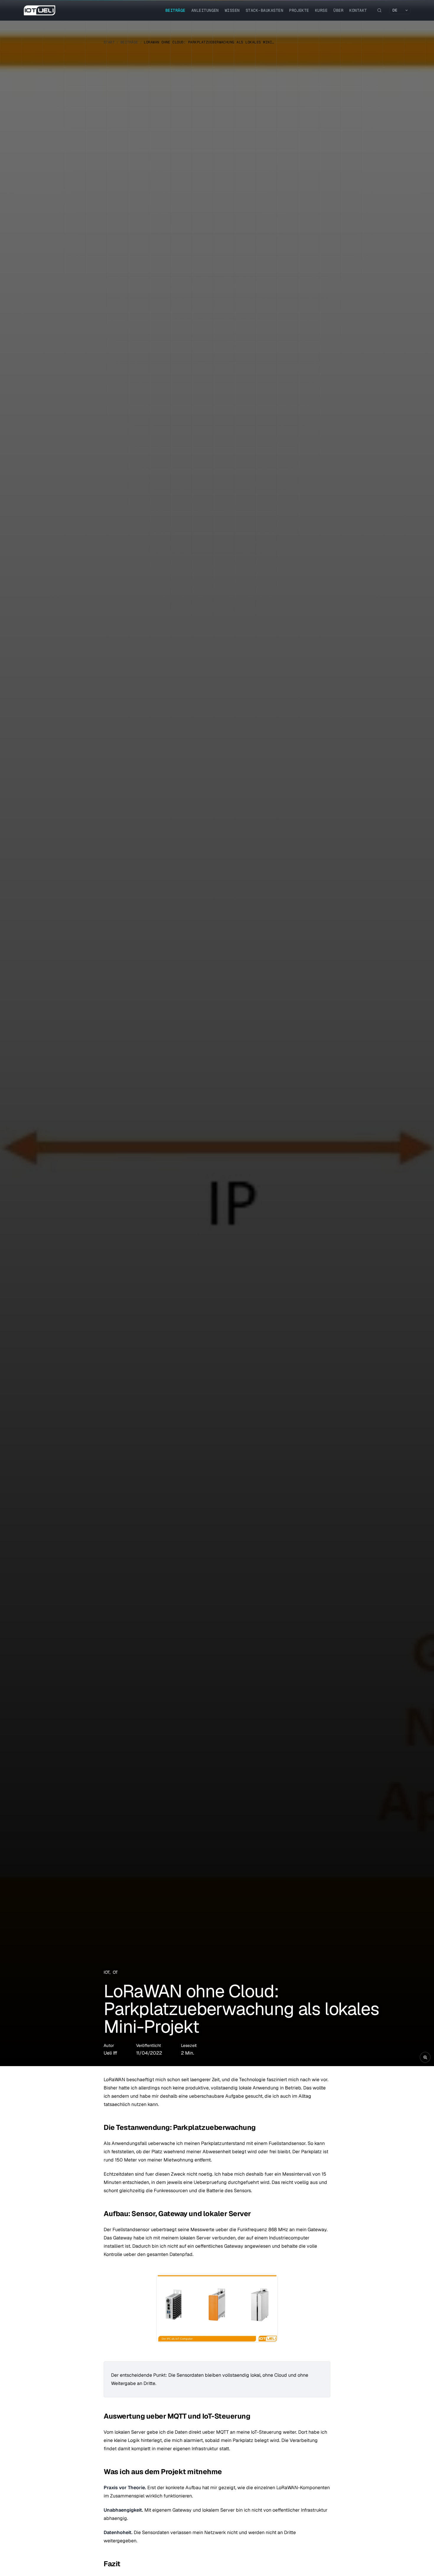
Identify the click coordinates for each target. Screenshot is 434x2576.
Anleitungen (205, 10)
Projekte (299, 10)
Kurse (321, 10)
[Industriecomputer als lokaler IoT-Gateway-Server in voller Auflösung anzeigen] (217, 2308)
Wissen (232, 10)
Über (338, 10)
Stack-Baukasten (264, 10)
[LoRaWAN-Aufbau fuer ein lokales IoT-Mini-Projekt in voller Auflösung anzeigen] (217, 1036)
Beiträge (175, 10)
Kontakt (358, 10)
